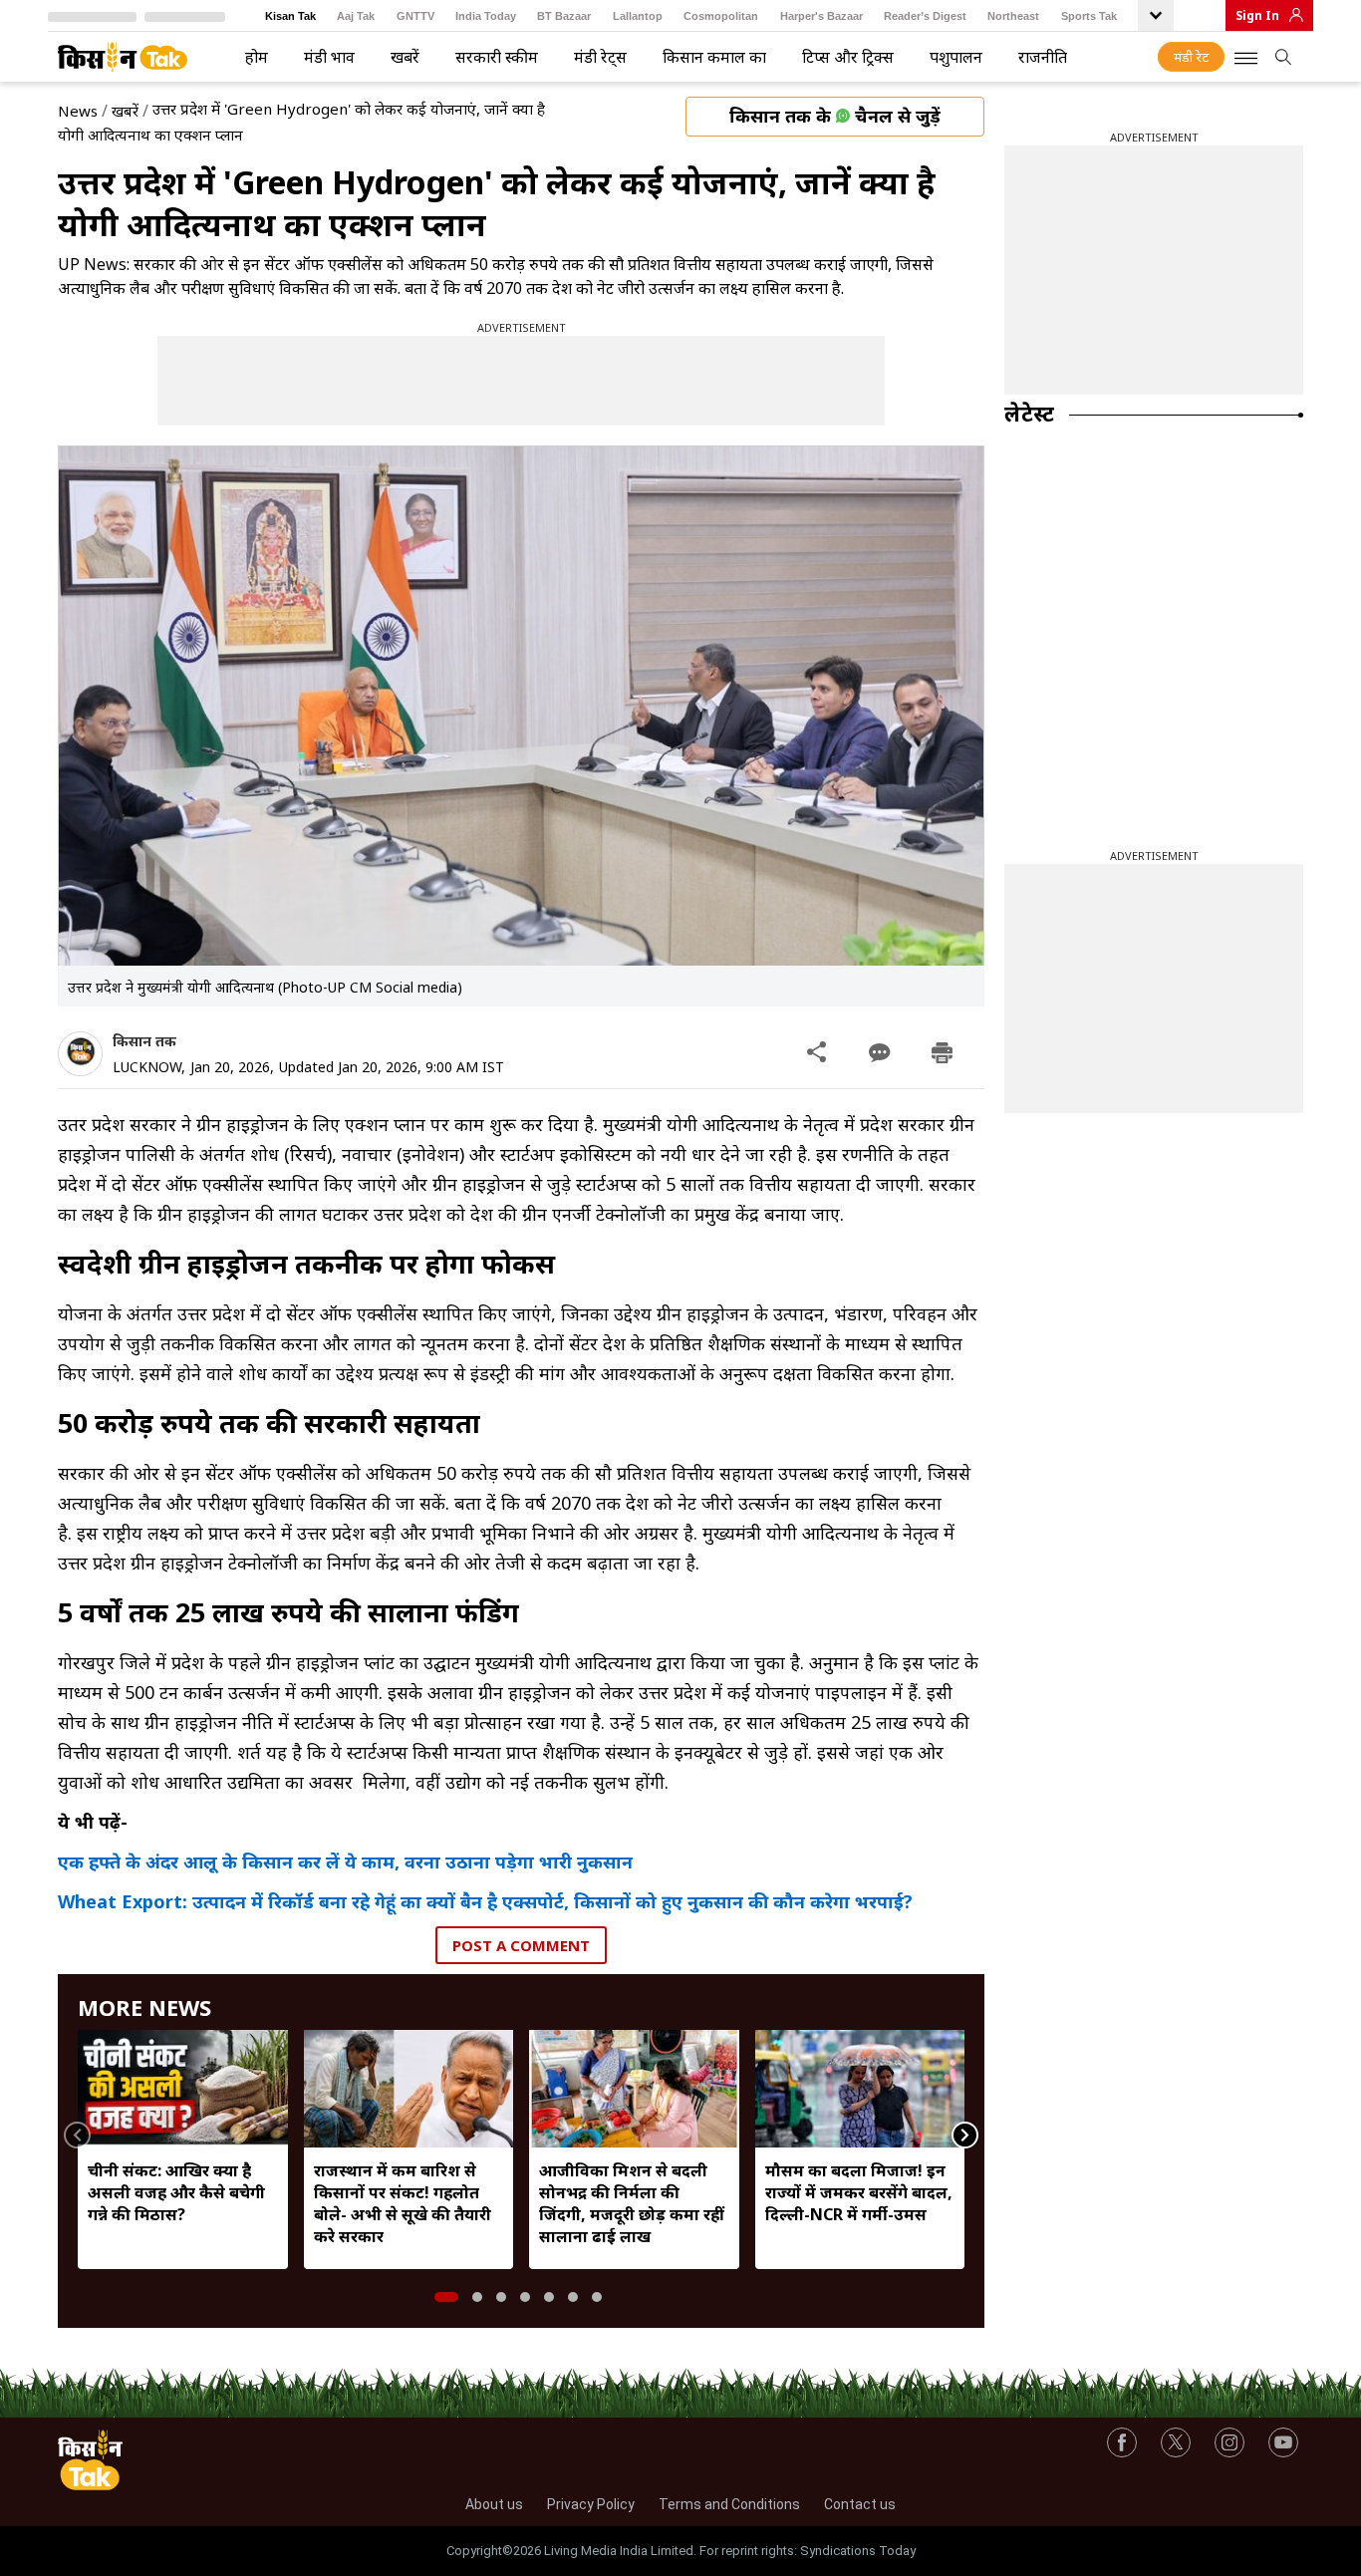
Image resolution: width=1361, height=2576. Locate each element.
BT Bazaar (564, 16)
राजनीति (1043, 57)
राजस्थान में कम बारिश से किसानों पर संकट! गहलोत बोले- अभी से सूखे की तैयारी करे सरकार (403, 2203)
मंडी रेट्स (600, 57)
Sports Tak (1089, 16)
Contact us (860, 2504)
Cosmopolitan (721, 16)
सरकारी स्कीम (497, 57)
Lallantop (638, 16)
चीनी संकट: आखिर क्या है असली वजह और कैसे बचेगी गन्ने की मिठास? (176, 2192)
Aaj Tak (356, 16)
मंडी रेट (1191, 57)
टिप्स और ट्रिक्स (848, 57)
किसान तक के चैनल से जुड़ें (835, 116)
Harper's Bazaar (821, 16)
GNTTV (415, 16)
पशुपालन (956, 57)
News (78, 111)
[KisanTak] (123, 57)
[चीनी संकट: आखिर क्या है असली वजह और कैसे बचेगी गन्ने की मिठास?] (183, 2089)
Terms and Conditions (729, 2504)
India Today (486, 16)
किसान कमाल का (714, 57)
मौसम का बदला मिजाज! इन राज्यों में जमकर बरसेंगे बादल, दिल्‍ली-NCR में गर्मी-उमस (859, 2192)
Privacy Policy (591, 2504)
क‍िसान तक (144, 1041)
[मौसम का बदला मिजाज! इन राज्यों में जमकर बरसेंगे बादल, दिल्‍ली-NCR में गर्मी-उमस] (860, 2089)
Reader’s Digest (925, 16)
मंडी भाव (329, 57)
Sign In (1257, 15)
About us (494, 2504)
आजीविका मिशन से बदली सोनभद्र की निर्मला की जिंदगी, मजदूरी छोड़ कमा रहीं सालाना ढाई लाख (632, 2203)
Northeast (1013, 16)
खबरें (405, 57)
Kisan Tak (290, 16)
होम (257, 57)
